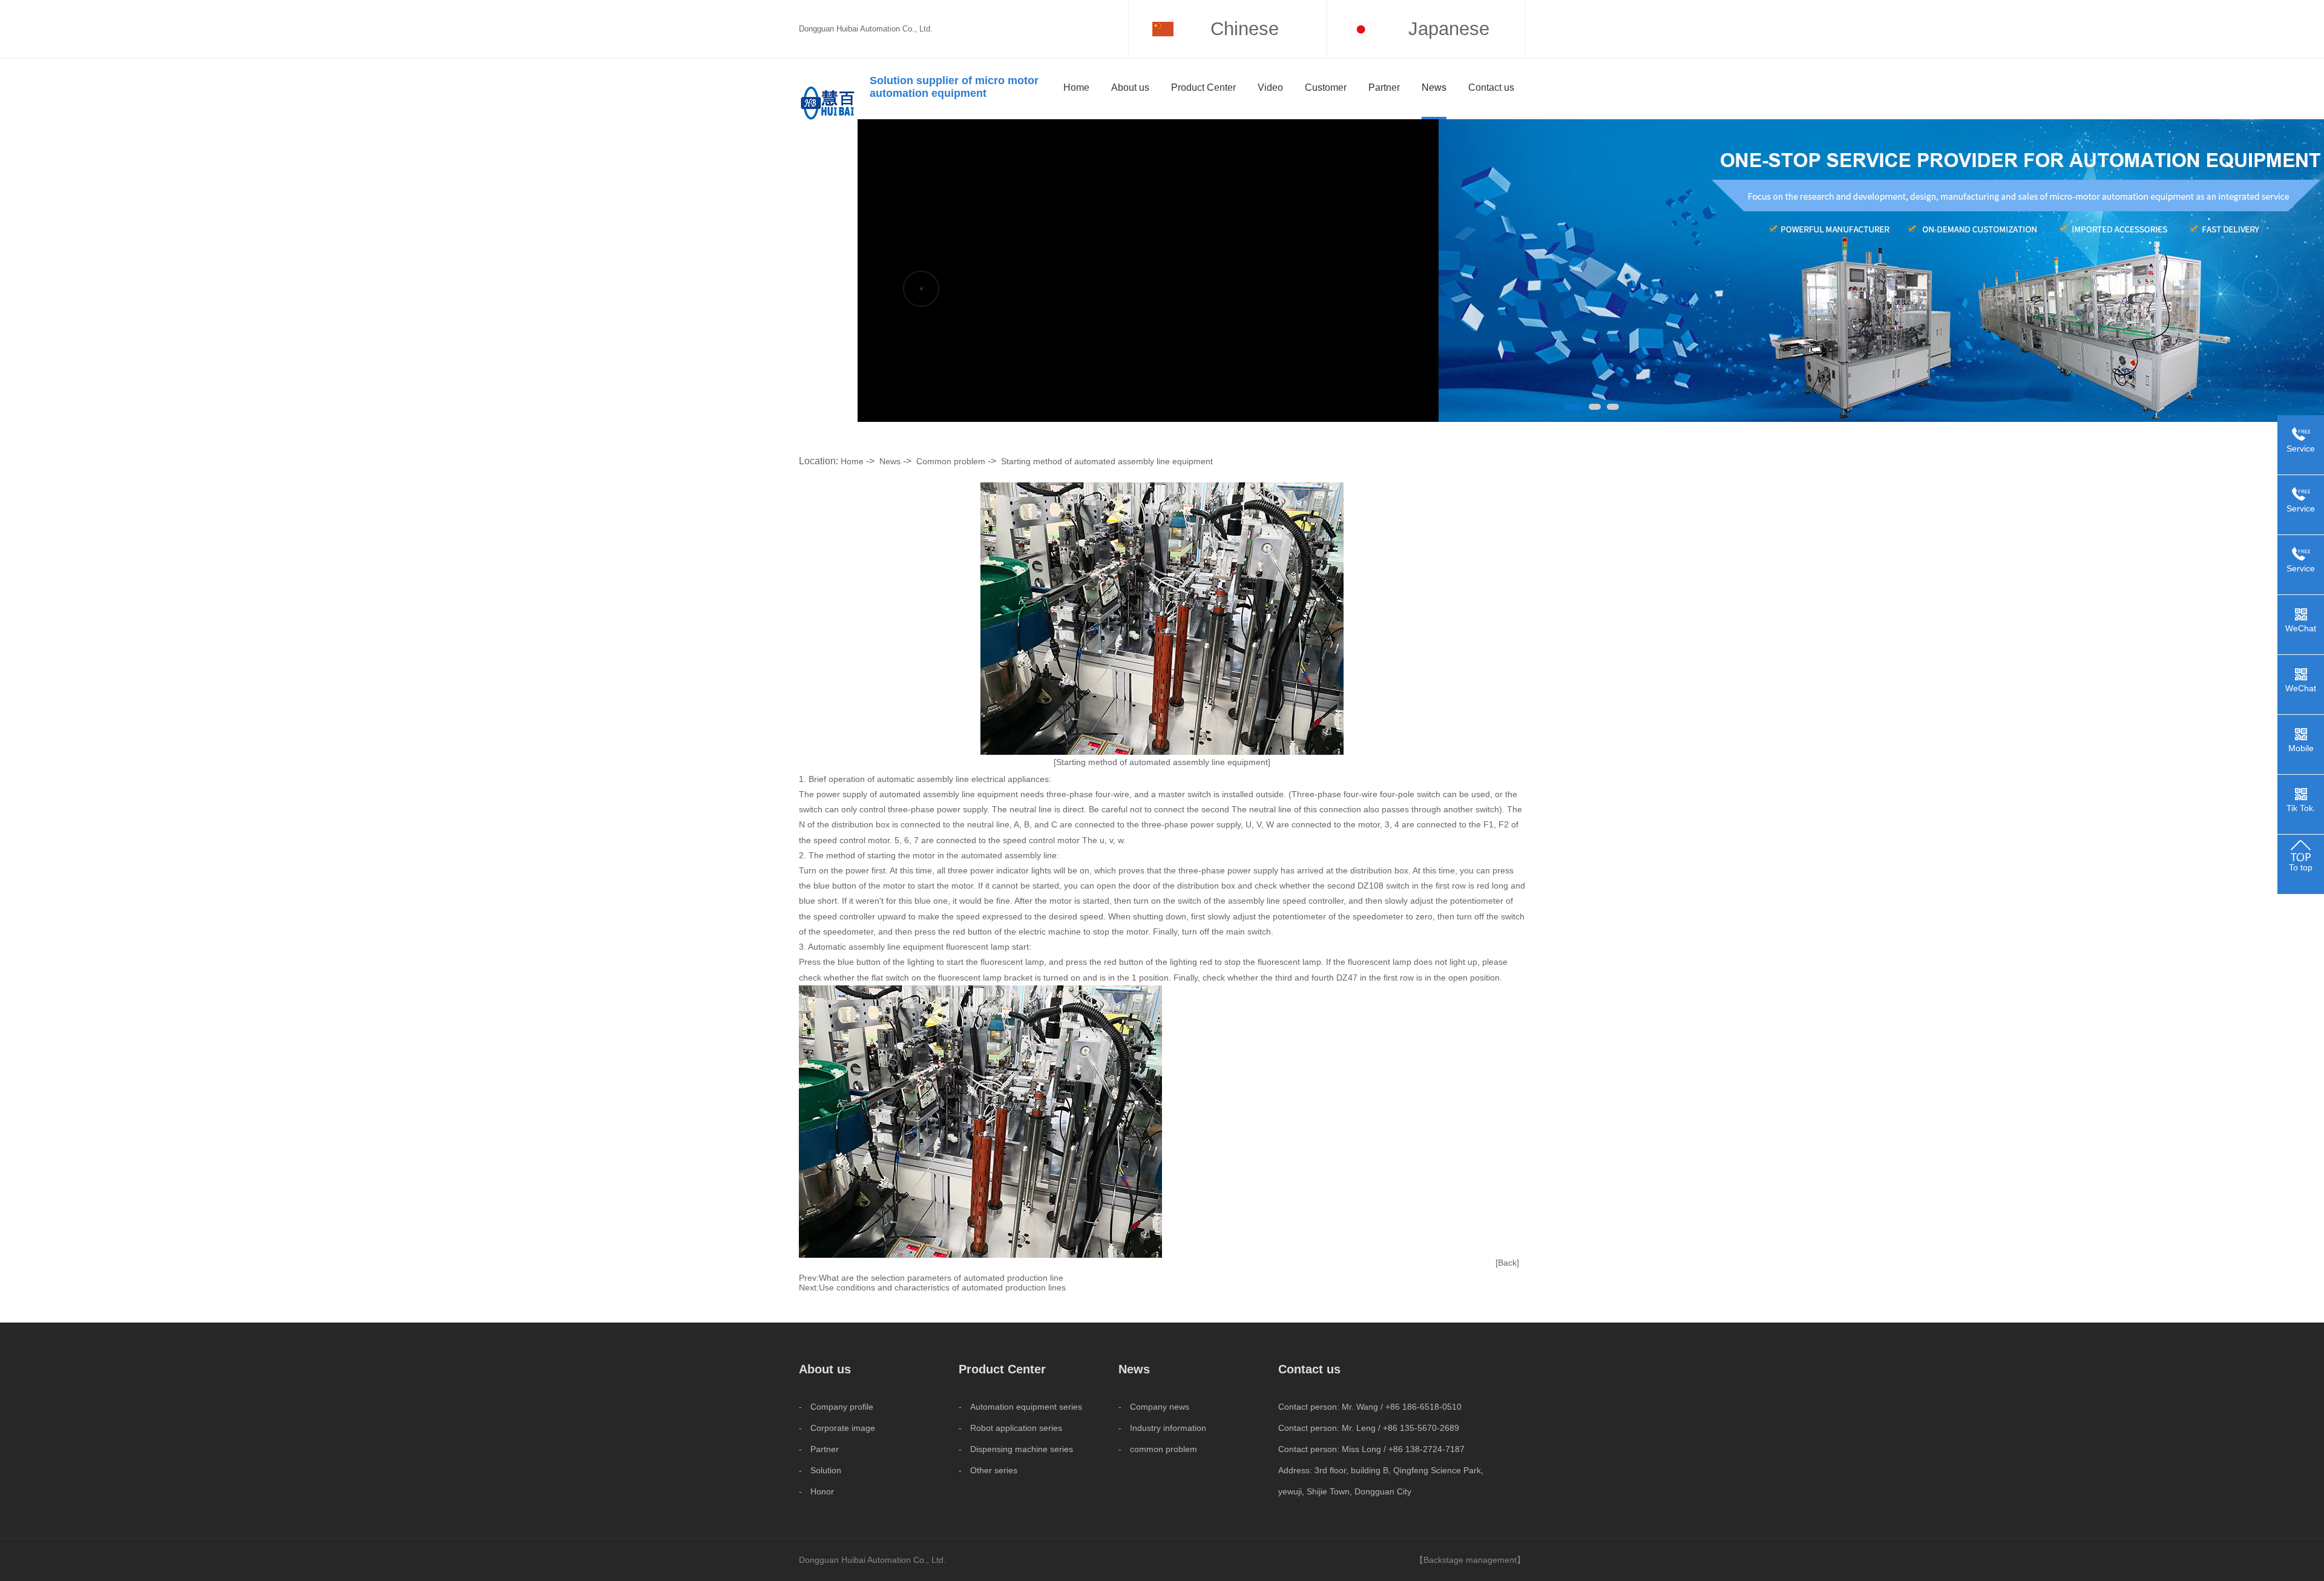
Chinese (1245, 29)
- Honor (816, 1491)
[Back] (1507, 1263)
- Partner (819, 1449)
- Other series (988, 1470)
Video (1270, 87)
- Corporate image (837, 1428)
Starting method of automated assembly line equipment (1107, 461)
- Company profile (836, 1407)
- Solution (820, 1470)
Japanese (1449, 29)
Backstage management (1470, 1560)
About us (1130, 87)
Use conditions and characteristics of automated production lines (942, 1287)
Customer (1326, 87)
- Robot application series (1010, 1428)
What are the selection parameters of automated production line (941, 1278)
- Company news (1154, 1407)
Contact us (1491, 87)
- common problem (1158, 1449)
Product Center (1203, 87)
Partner (1384, 87)
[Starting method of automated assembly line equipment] (1162, 762)
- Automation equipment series (1020, 1407)
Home (1076, 87)
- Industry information (1162, 1428)
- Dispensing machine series (1016, 1449)
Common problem (951, 461)
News (1434, 87)
